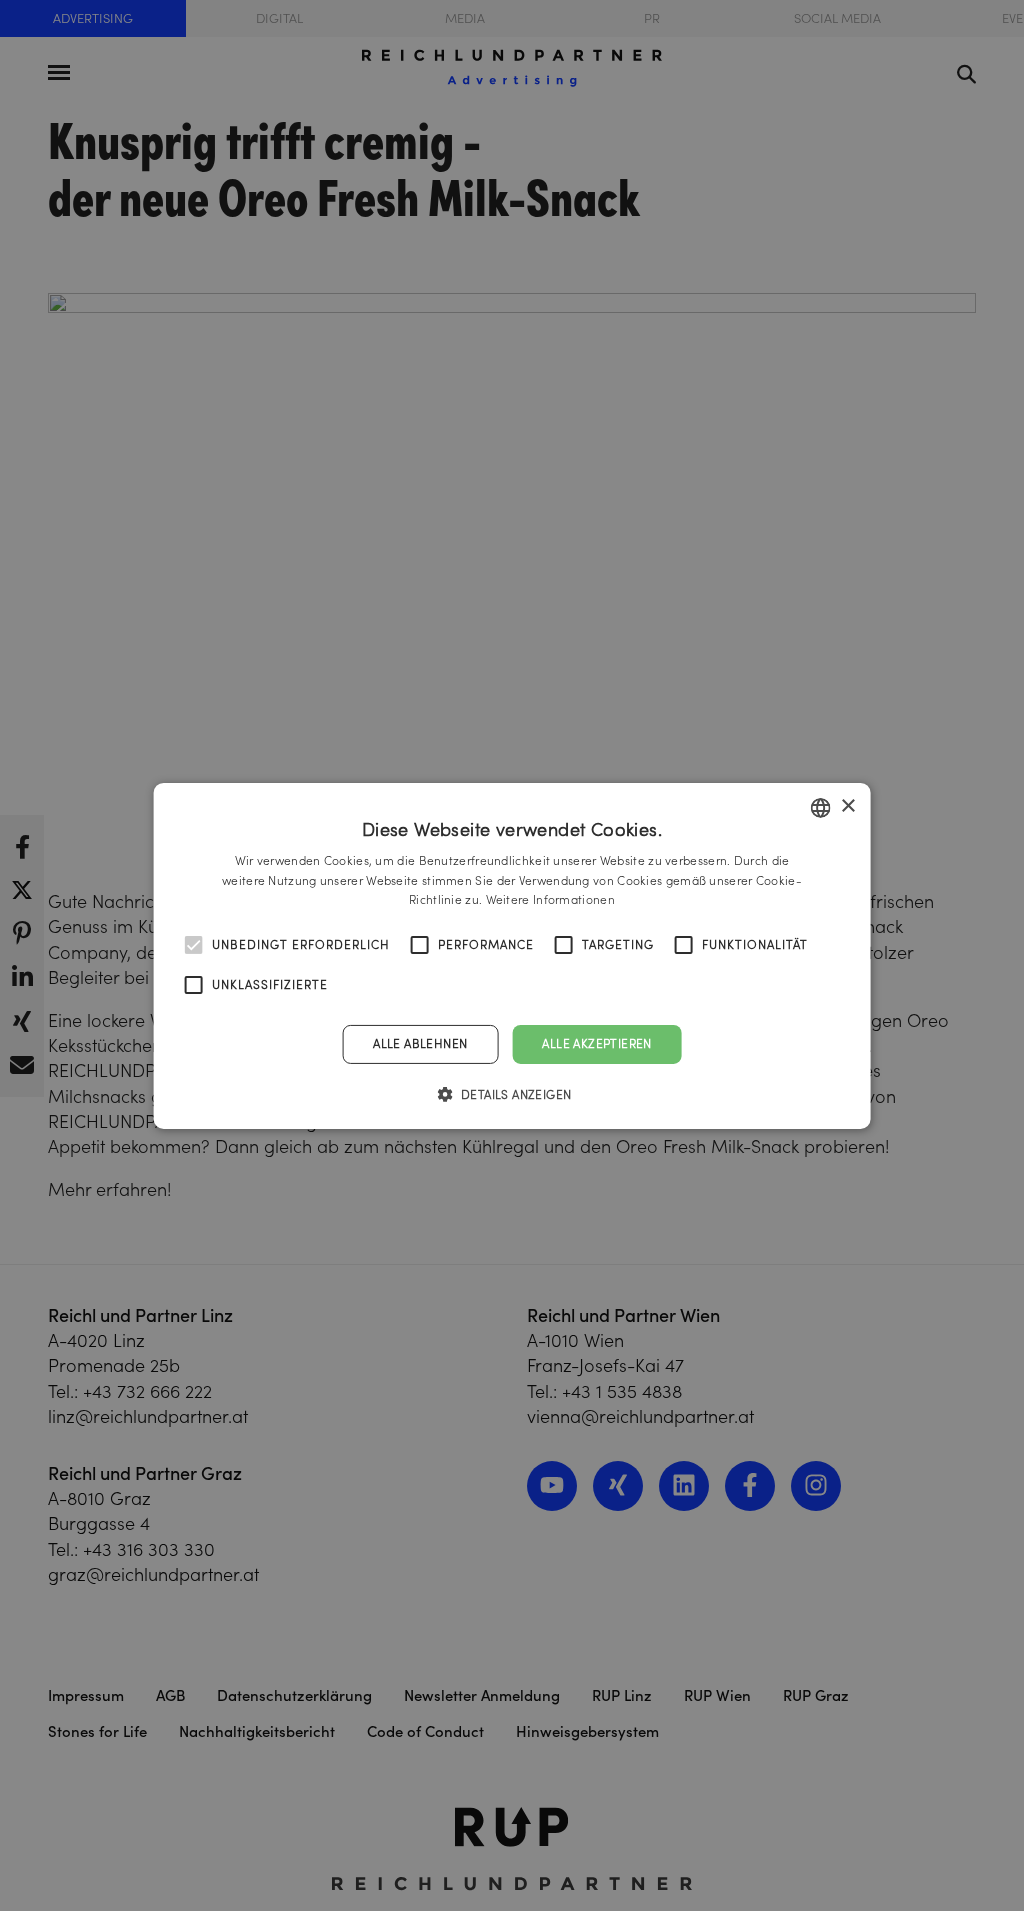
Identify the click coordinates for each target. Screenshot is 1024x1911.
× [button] (847, 806)
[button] (512, 1094)
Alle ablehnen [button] (420, 1043)
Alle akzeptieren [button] (596, 1043)
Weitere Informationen (550, 899)
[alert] (512, 955)
